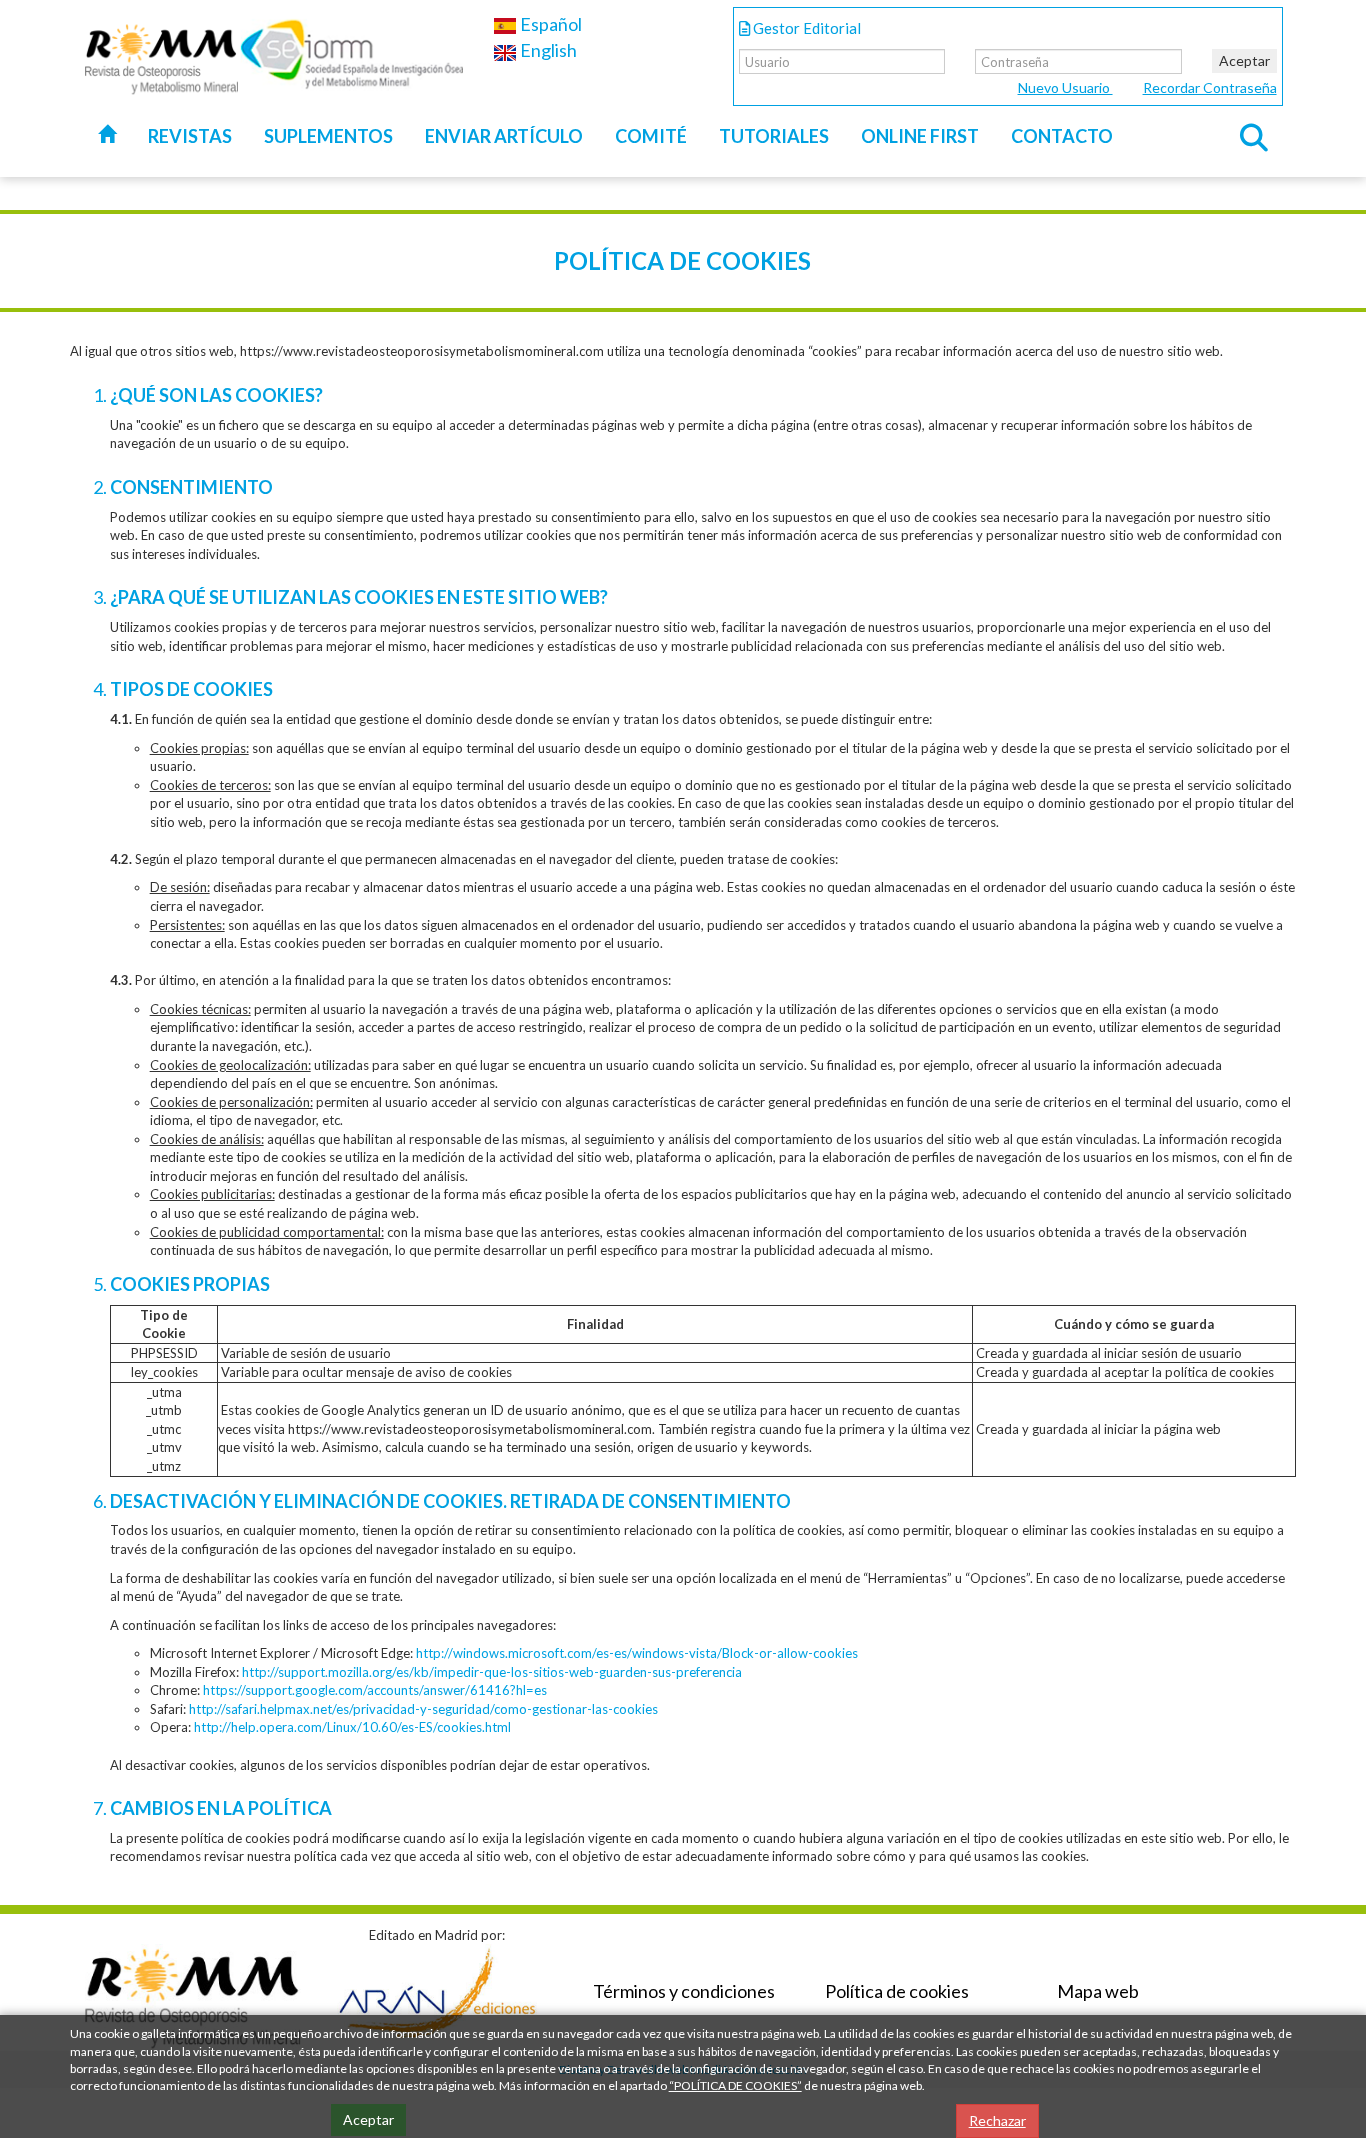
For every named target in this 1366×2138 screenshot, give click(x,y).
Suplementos (328, 136)
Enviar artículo (504, 136)
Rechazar (997, 2120)
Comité (651, 136)
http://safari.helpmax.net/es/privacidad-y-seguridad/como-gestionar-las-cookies (423, 1709)
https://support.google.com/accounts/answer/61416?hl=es (375, 1690)
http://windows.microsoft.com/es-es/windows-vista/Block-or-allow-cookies (637, 1653)
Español (549, 24)
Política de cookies (897, 1991)
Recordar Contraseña (1210, 87)
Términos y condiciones (684, 1991)
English (547, 50)
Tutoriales (774, 136)
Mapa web (1098, 1991)
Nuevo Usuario (1065, 87)
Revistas (190, 136)
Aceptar (1244, 60)
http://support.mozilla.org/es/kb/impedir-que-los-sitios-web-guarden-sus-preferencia (492, 1672)
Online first (920, 136)
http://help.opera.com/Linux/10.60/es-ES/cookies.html (352, 1727)
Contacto (1062, 136)
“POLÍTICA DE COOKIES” (735, 2085)
